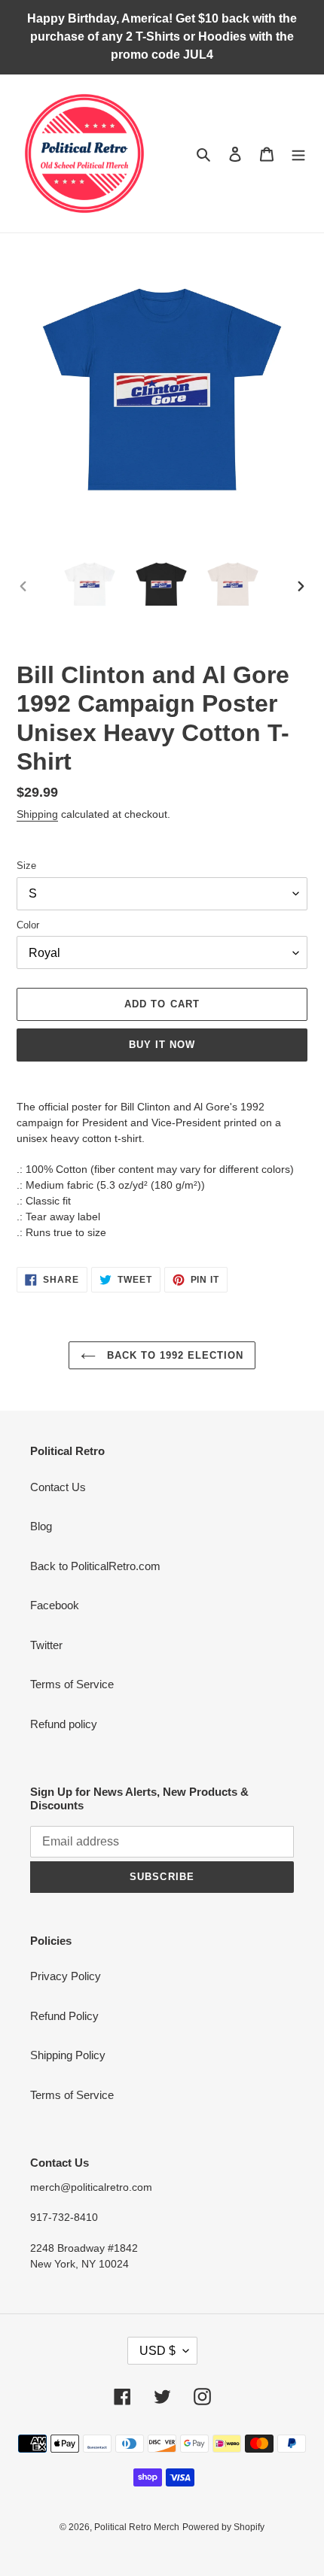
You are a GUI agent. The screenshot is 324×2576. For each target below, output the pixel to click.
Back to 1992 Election (174, 1355)
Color (28, 925)
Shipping (37, 814)
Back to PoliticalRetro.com (95, 1566)
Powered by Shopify (223, 2527)
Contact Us (58, 1487)
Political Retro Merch (137, 2527)
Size (26, 866)
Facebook (55, 1605)
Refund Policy (64, 2016)
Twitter (46, 1645)
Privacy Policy (66, 1976)
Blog (41, 1526)
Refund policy (64, 1724)
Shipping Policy (68, 2055)
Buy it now (162, 1045)
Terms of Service (72, 1684)
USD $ (157, 2351)
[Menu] (298, 154)
